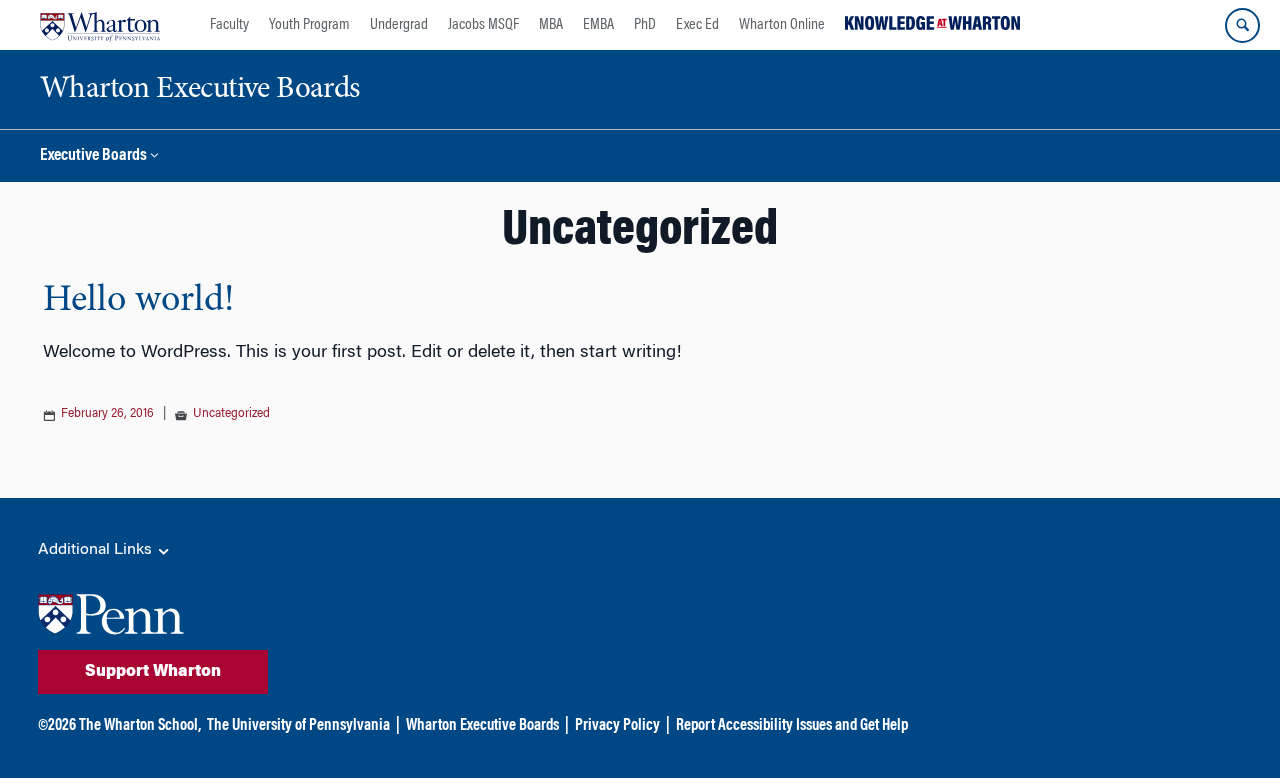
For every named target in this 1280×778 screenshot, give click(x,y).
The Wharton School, (140, 726)
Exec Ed (697, 25)
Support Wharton (153, 672)
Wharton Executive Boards (482, 726)
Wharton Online (782, 25)
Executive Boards (93, 156)
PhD (645, 25)
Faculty (229, 25)
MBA (551, 25)
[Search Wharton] (1242, 25)
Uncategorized (231, 414)
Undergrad (399, 25)
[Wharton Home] (100, 25)
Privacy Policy (617, 726)
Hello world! (138, 301)
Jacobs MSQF (483, 25)
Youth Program (309, 25)
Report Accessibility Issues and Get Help (792, 726)
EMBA (598, 25)
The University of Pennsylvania (298, 726)
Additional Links (97, 550)
